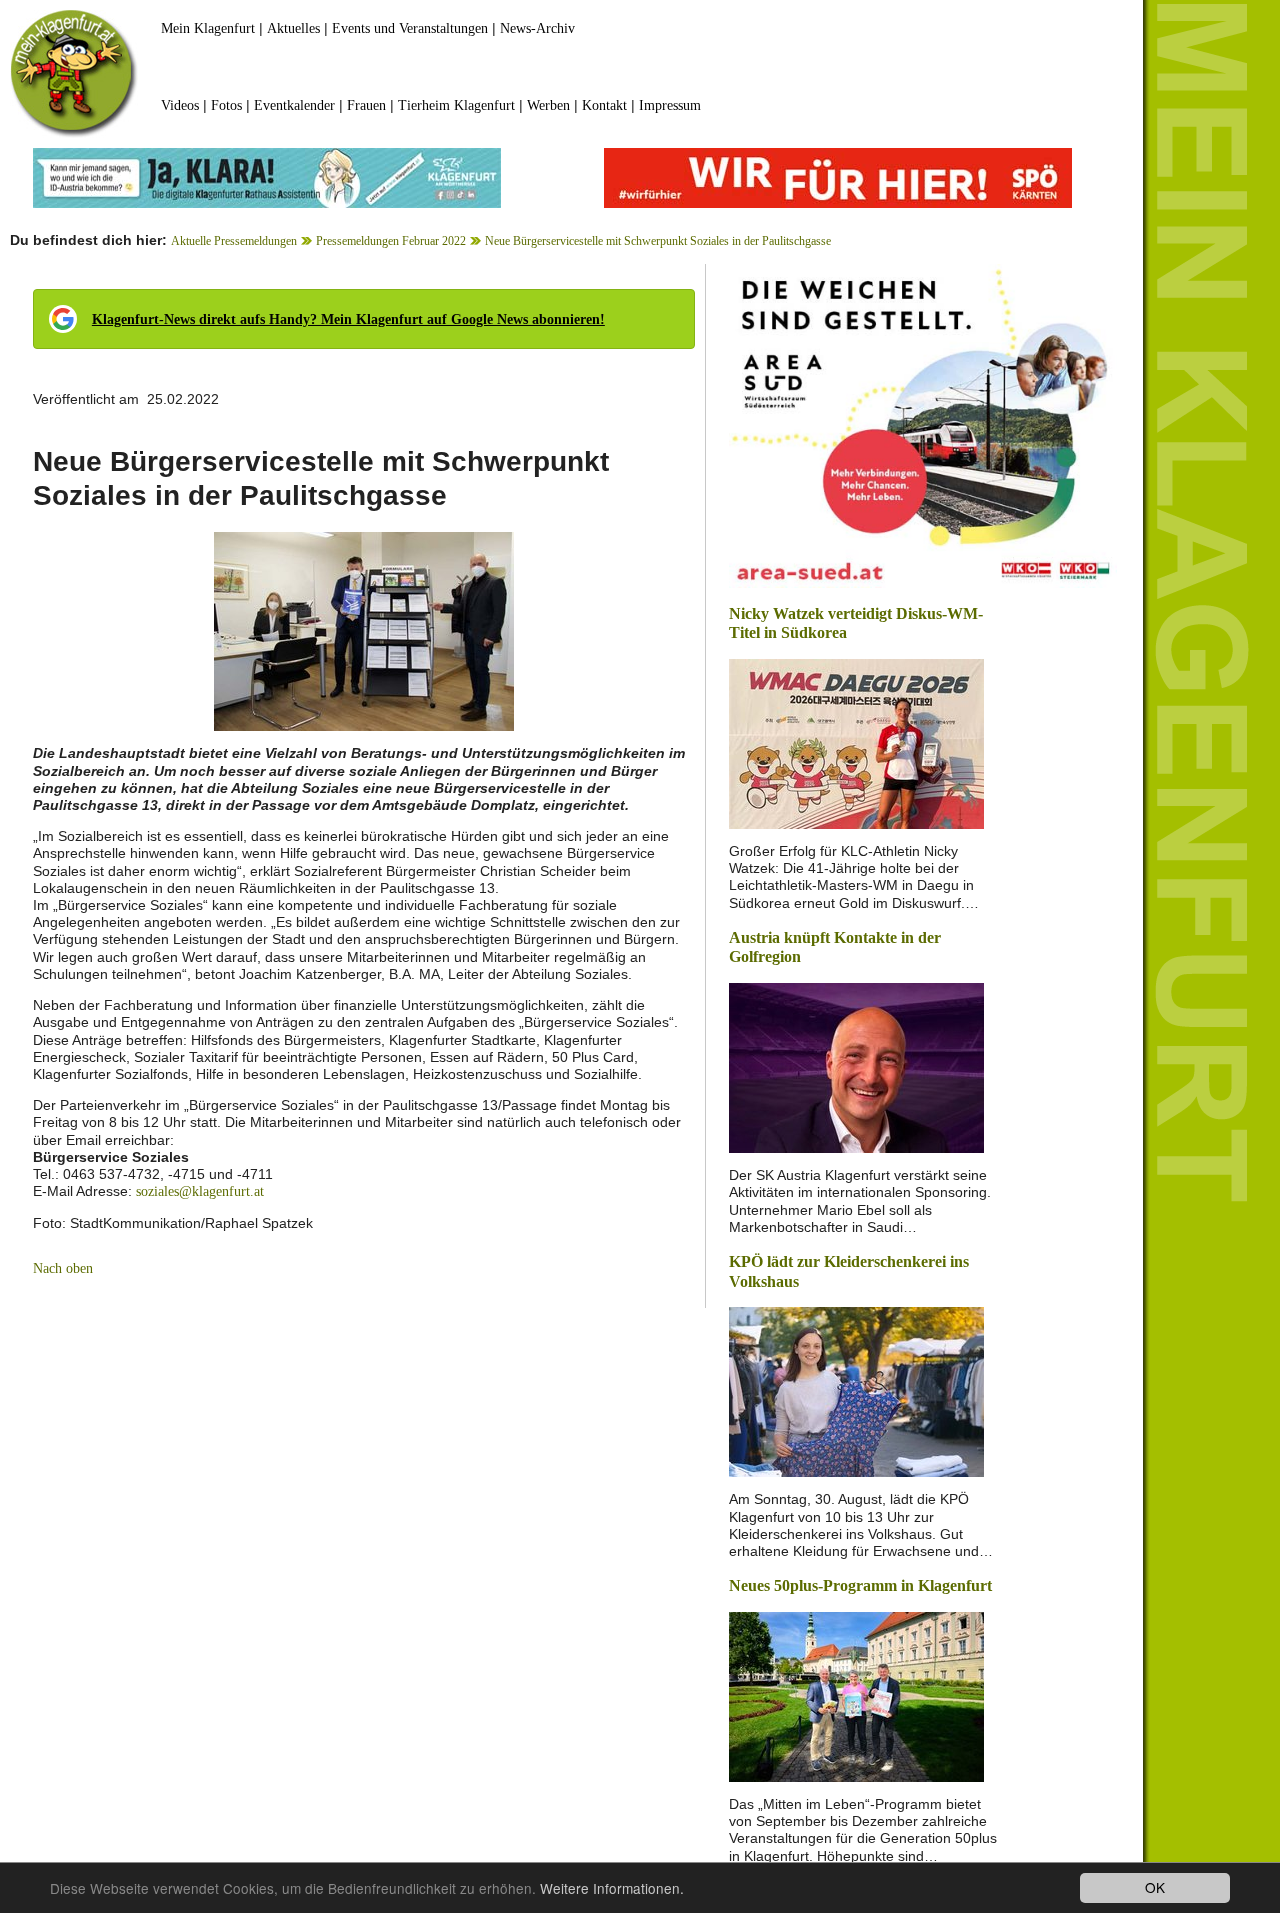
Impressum (670, 105)
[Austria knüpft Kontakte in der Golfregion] (856, 1066)
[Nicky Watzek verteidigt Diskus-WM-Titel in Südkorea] (856, 742)
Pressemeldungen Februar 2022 (391, 241)
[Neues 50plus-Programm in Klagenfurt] (856, 1695)
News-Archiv (537, 28)
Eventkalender (294, 105)
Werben (548, 105)
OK (1155, 1887)
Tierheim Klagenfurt (456, 105)
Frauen (366, 105)
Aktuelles (293, 28)
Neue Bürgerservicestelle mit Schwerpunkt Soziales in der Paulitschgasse (658, 241)
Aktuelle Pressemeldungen (234, 241)
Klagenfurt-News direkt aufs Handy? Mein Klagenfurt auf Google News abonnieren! (348, 319)
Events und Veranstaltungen (410, 28)
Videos (180, 105)
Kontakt (604, 105)
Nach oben (63, 1268)
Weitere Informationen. (612, 1888)
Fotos (226, 105)
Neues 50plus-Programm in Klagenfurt (860, 1585)
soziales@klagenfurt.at (200, 1191)
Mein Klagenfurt (208, 28)
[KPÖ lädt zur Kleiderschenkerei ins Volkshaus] (856, 1390)
